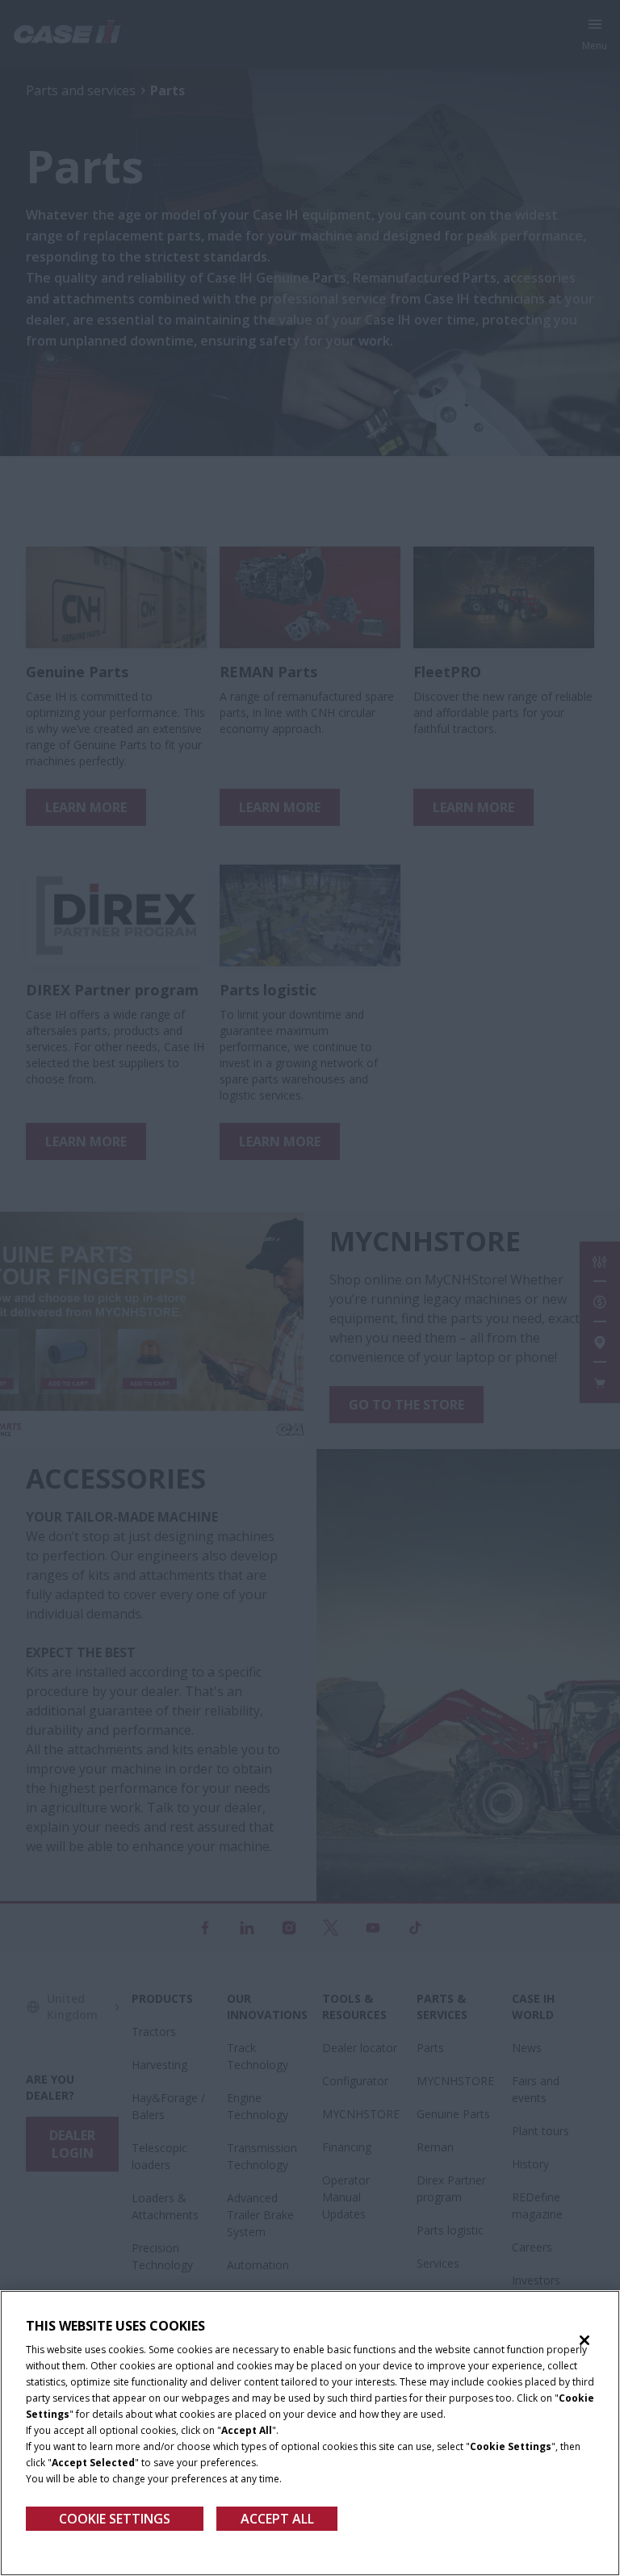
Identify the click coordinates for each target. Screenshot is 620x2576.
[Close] (584, 2340)
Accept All (277, 2519)
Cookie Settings (115, 2519)
